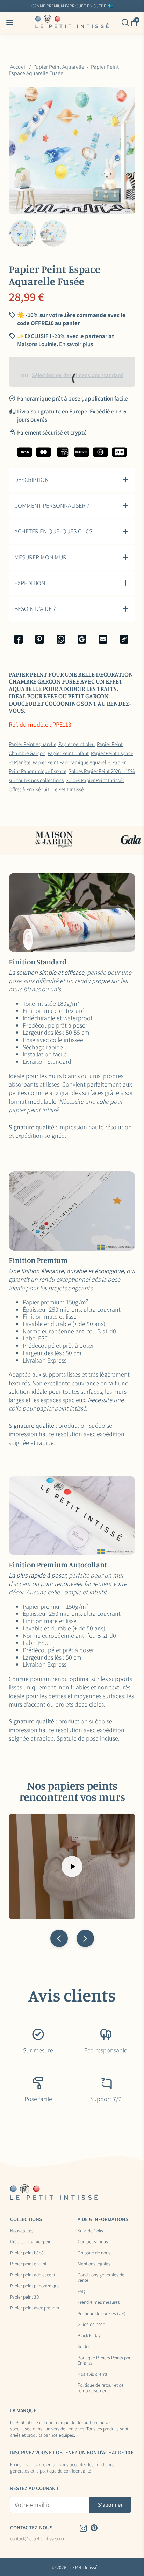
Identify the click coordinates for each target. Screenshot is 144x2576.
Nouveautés (22, 2231)
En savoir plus (123, 6)
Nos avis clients (93, 2374)
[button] (59, 1938)
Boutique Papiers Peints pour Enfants (105, 2360)
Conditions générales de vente (101, 2278)
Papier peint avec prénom (35, 2308)
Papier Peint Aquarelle (33, 744)
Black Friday (89, 2336)
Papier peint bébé (27, 2253)
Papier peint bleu (77, 744)
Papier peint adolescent (33, 2275)
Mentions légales (94, 2264)
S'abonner (110, 2505)
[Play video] (72, 1867)
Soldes (84, 2347)
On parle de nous (94, 2253)
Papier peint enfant (28, 2264)
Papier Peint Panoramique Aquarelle (71, 762)
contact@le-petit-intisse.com (38, 2539)
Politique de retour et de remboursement (101, 2388)
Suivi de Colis (90, 2231)
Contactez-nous (93, 2242)
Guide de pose (91, 2325)
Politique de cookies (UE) (102, 2314)
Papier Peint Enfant (68, 753)
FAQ (81, 2292)
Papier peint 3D (25, 2297)
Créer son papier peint (31, 2242)
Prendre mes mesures (99, 2302)
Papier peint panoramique (35, 2286)
